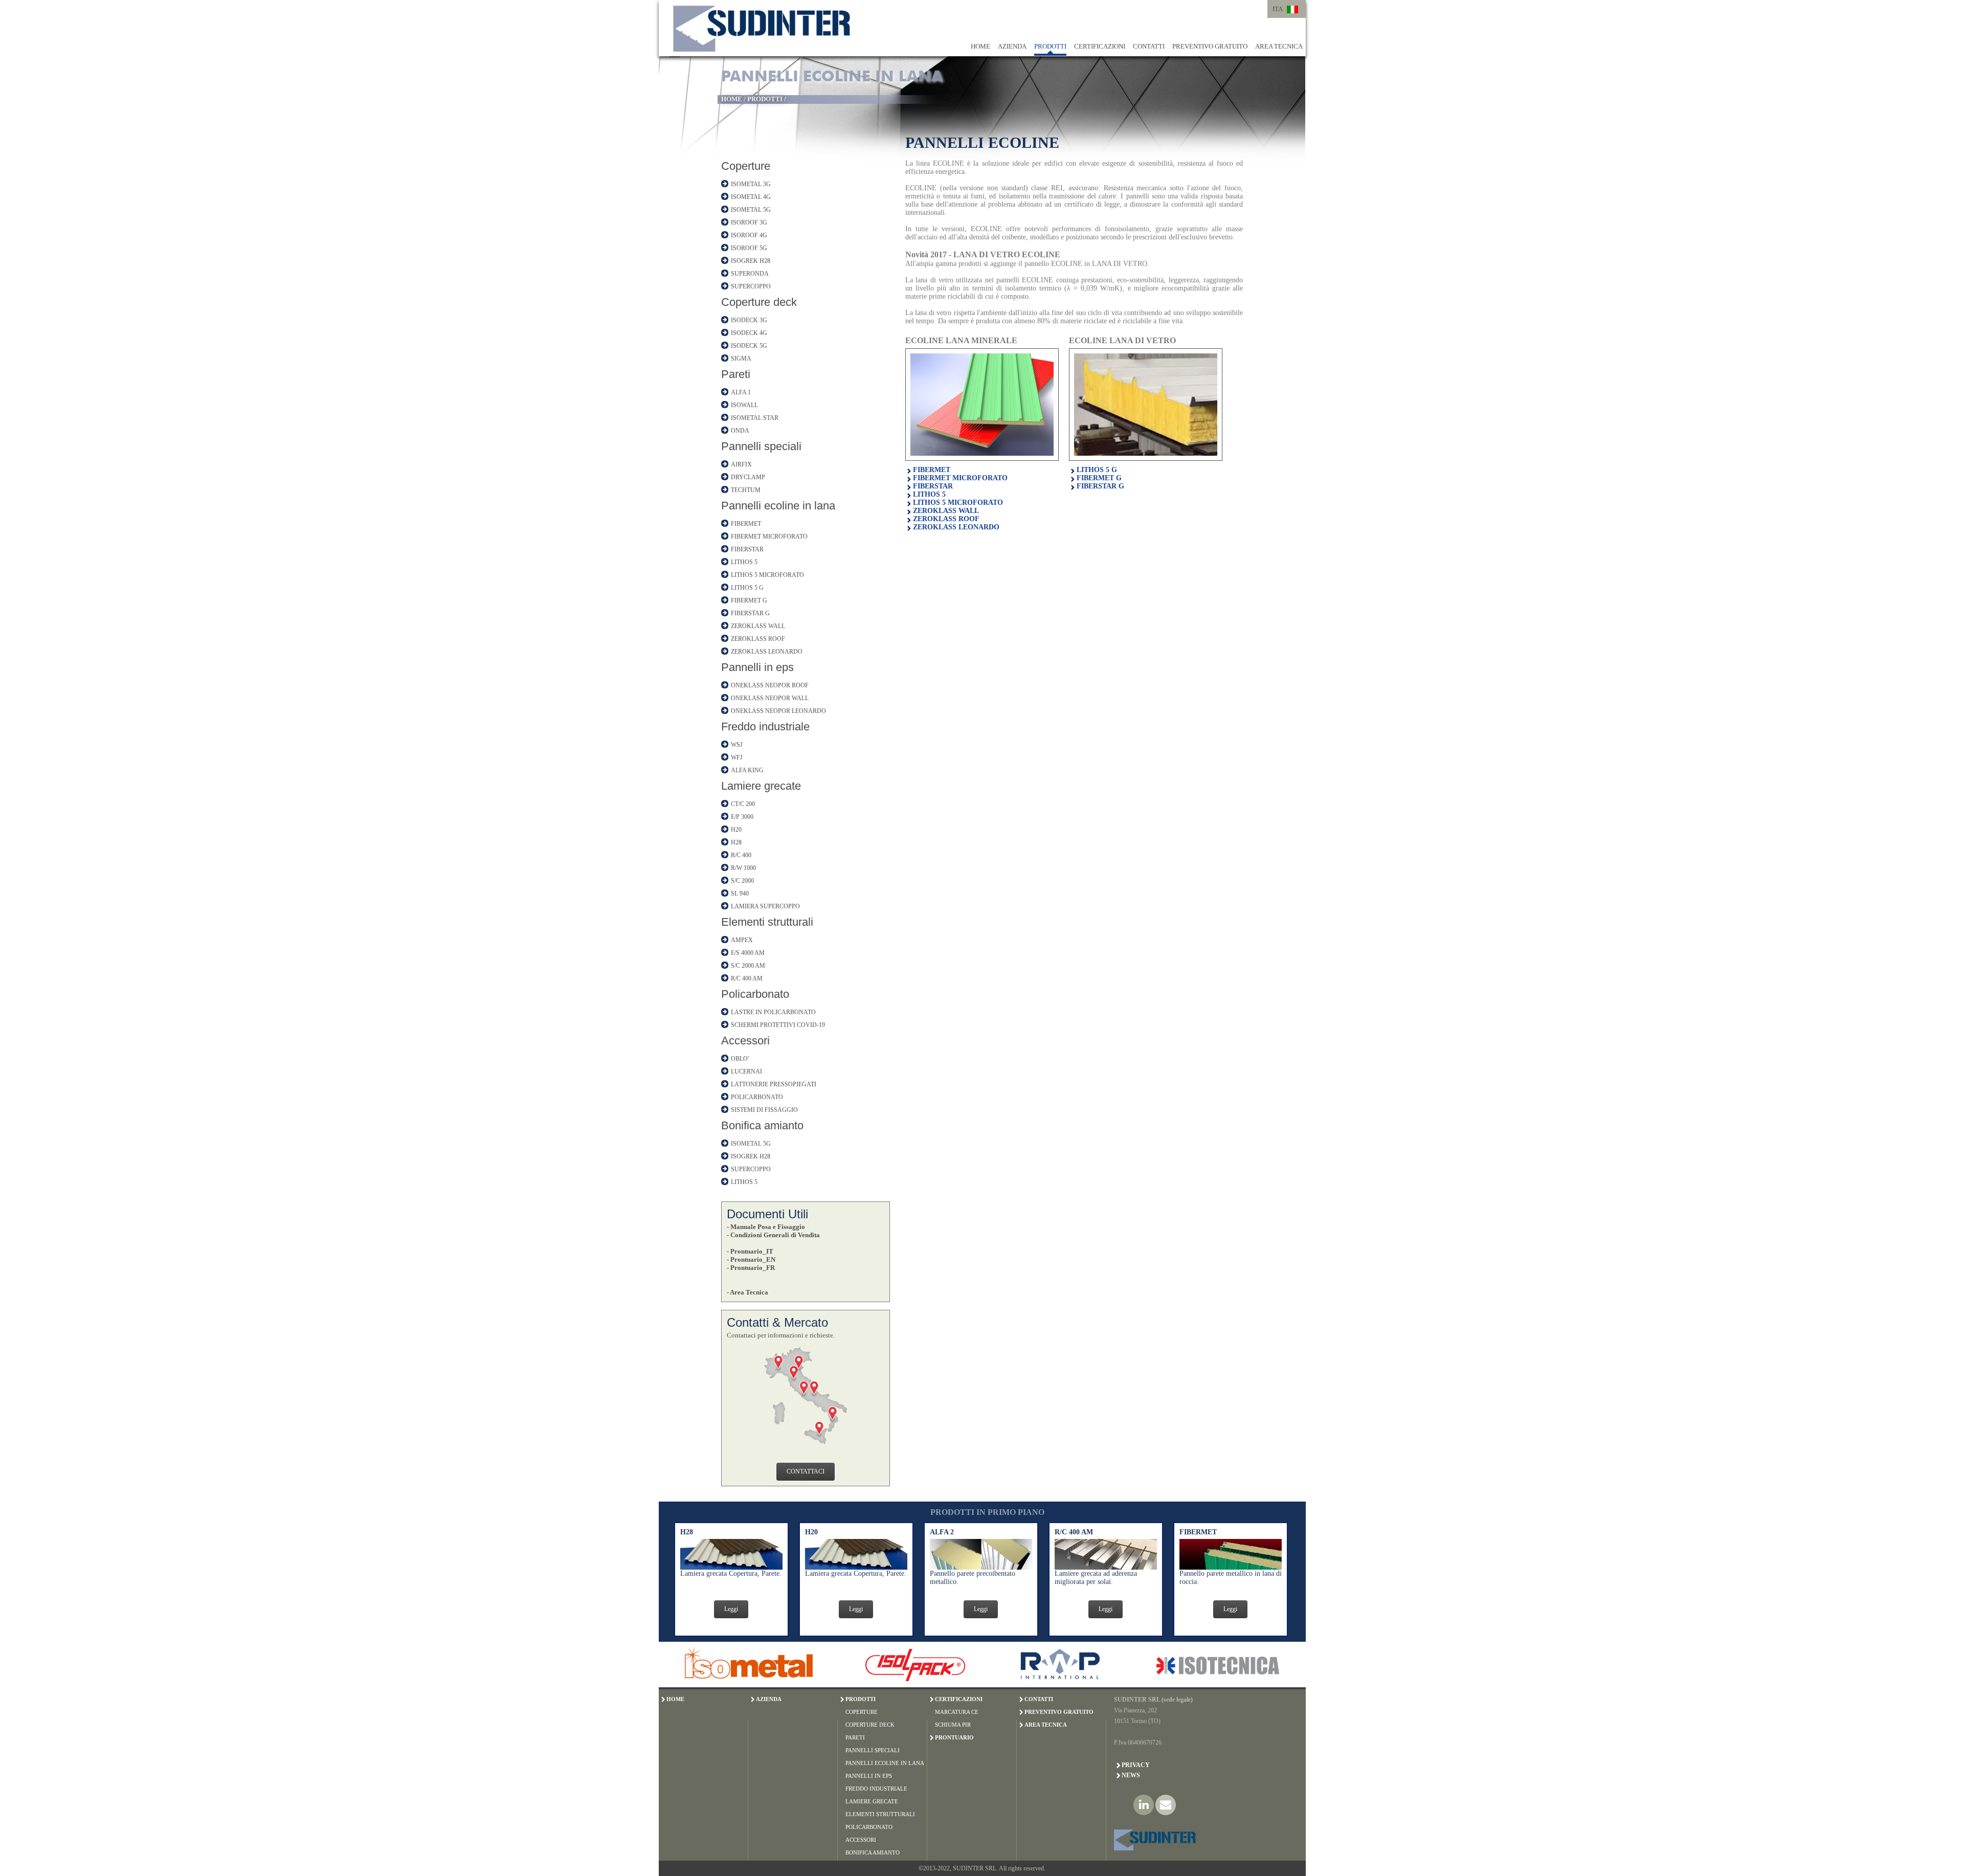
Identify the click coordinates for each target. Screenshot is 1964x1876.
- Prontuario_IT (750, 1251)
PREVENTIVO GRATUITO (1210, 46)
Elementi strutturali (767, 922)
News (1131, 1775)
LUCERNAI (746, 1071)
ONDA (740, 431)
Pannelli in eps (757, 667)
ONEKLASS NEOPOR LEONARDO (778, 711)
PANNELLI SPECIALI (873, 1750)
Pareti (736, 374)
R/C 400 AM (747, 978)
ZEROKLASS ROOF (758, 639)
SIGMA (741, 359)
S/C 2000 (742, 881)
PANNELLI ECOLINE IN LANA (885, 1763)
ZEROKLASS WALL (758, 626)
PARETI (855, 1737)
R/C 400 (741, 855)
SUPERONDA (750, 274)
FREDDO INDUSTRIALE (876, 1789)
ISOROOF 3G (749, 222)
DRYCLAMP (748, 477)
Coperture (746, 166)
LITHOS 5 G (747, 588)
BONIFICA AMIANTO (873, 1852)
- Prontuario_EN (751, 1259)
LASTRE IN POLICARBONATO (773, 1012)
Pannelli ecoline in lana (778, 506)
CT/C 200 (743, 804)
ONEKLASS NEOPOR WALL (770, 698)
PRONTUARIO (954, 1737)
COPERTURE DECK (870, 1725)
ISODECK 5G (749, 346)
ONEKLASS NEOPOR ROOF (770, 685)
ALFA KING (747, 770)
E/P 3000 (742, 817)
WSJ (737, 745)
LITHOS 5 (744, 562)
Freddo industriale (765, 727)
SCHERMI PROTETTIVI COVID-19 (778, 1025)
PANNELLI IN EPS (869, 1776)
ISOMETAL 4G (751, 197)
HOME (980, 46)
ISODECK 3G (749, 320)
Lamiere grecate (761, 786)
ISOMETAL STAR (755, 418)
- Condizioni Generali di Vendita (773, 1235)
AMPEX (742, 940)
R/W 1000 (743, 868)
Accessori (745, 1041)
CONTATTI (1149, 46)
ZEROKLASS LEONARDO (767, 652)
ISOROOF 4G (749, 235)
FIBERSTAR (747, 549)
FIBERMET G (749, 600)
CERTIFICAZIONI (1100, 46)
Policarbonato (755, 994)
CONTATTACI (806, 1471)
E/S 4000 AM (748, 953)
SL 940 (740, 894)
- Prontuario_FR (751, 1268)
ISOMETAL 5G (751, 210)
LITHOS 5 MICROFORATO (767, 575)
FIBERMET (746, 524)
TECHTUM (746, 490)
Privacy (1136, 1765)
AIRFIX (741, 464)
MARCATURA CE (957, 1712)
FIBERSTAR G (750, 613)
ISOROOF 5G (749, 248)
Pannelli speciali (761, 446)
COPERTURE (862, 1712)
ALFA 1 (741, 392)
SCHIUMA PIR (953, 1725)
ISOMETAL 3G (751, 184)
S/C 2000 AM (748, 966)
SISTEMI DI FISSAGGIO (764, 1110)
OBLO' (740, 1059)
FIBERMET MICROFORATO (769, 537)
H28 (736, 842)
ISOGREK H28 (751, 261)
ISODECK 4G (749, 333)
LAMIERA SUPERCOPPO (765, 906)
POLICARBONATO (757, 1097)
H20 (736, 830)
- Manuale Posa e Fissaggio (766, 1227)
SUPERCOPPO (751, 286)
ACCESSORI (861, 1840)
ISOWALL (744, 405)
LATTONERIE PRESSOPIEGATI (774, 1084)
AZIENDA (1012, 46)
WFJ (737, 757)
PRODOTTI (1050, 46)
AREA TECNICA (1279, 46)
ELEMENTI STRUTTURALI (880, 1814)
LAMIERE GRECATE (872, 1801)
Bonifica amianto (762, 1125)
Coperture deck (759, 302)
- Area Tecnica (747, 1292)
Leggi (731, 1609)
